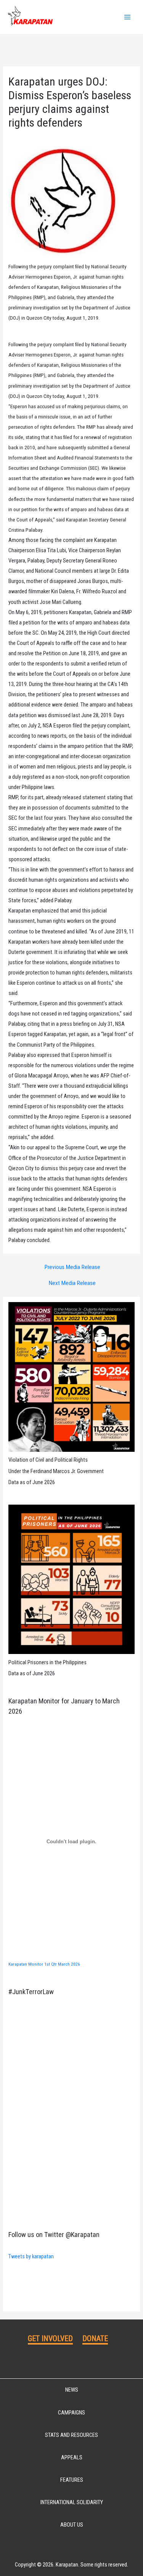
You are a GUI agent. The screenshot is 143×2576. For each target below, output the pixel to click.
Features (72, 2480)
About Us (72, 2525)
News (72, 2390)
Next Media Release (72, 1283)
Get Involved (50, 2338)
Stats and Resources (71, 2435)
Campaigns (71, 2413)
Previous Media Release (72, 1267)
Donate (95, 2338)
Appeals (72, 2457)
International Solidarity (72, 2502)
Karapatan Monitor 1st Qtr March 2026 (44, 1964)
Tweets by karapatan (31, 2256)
